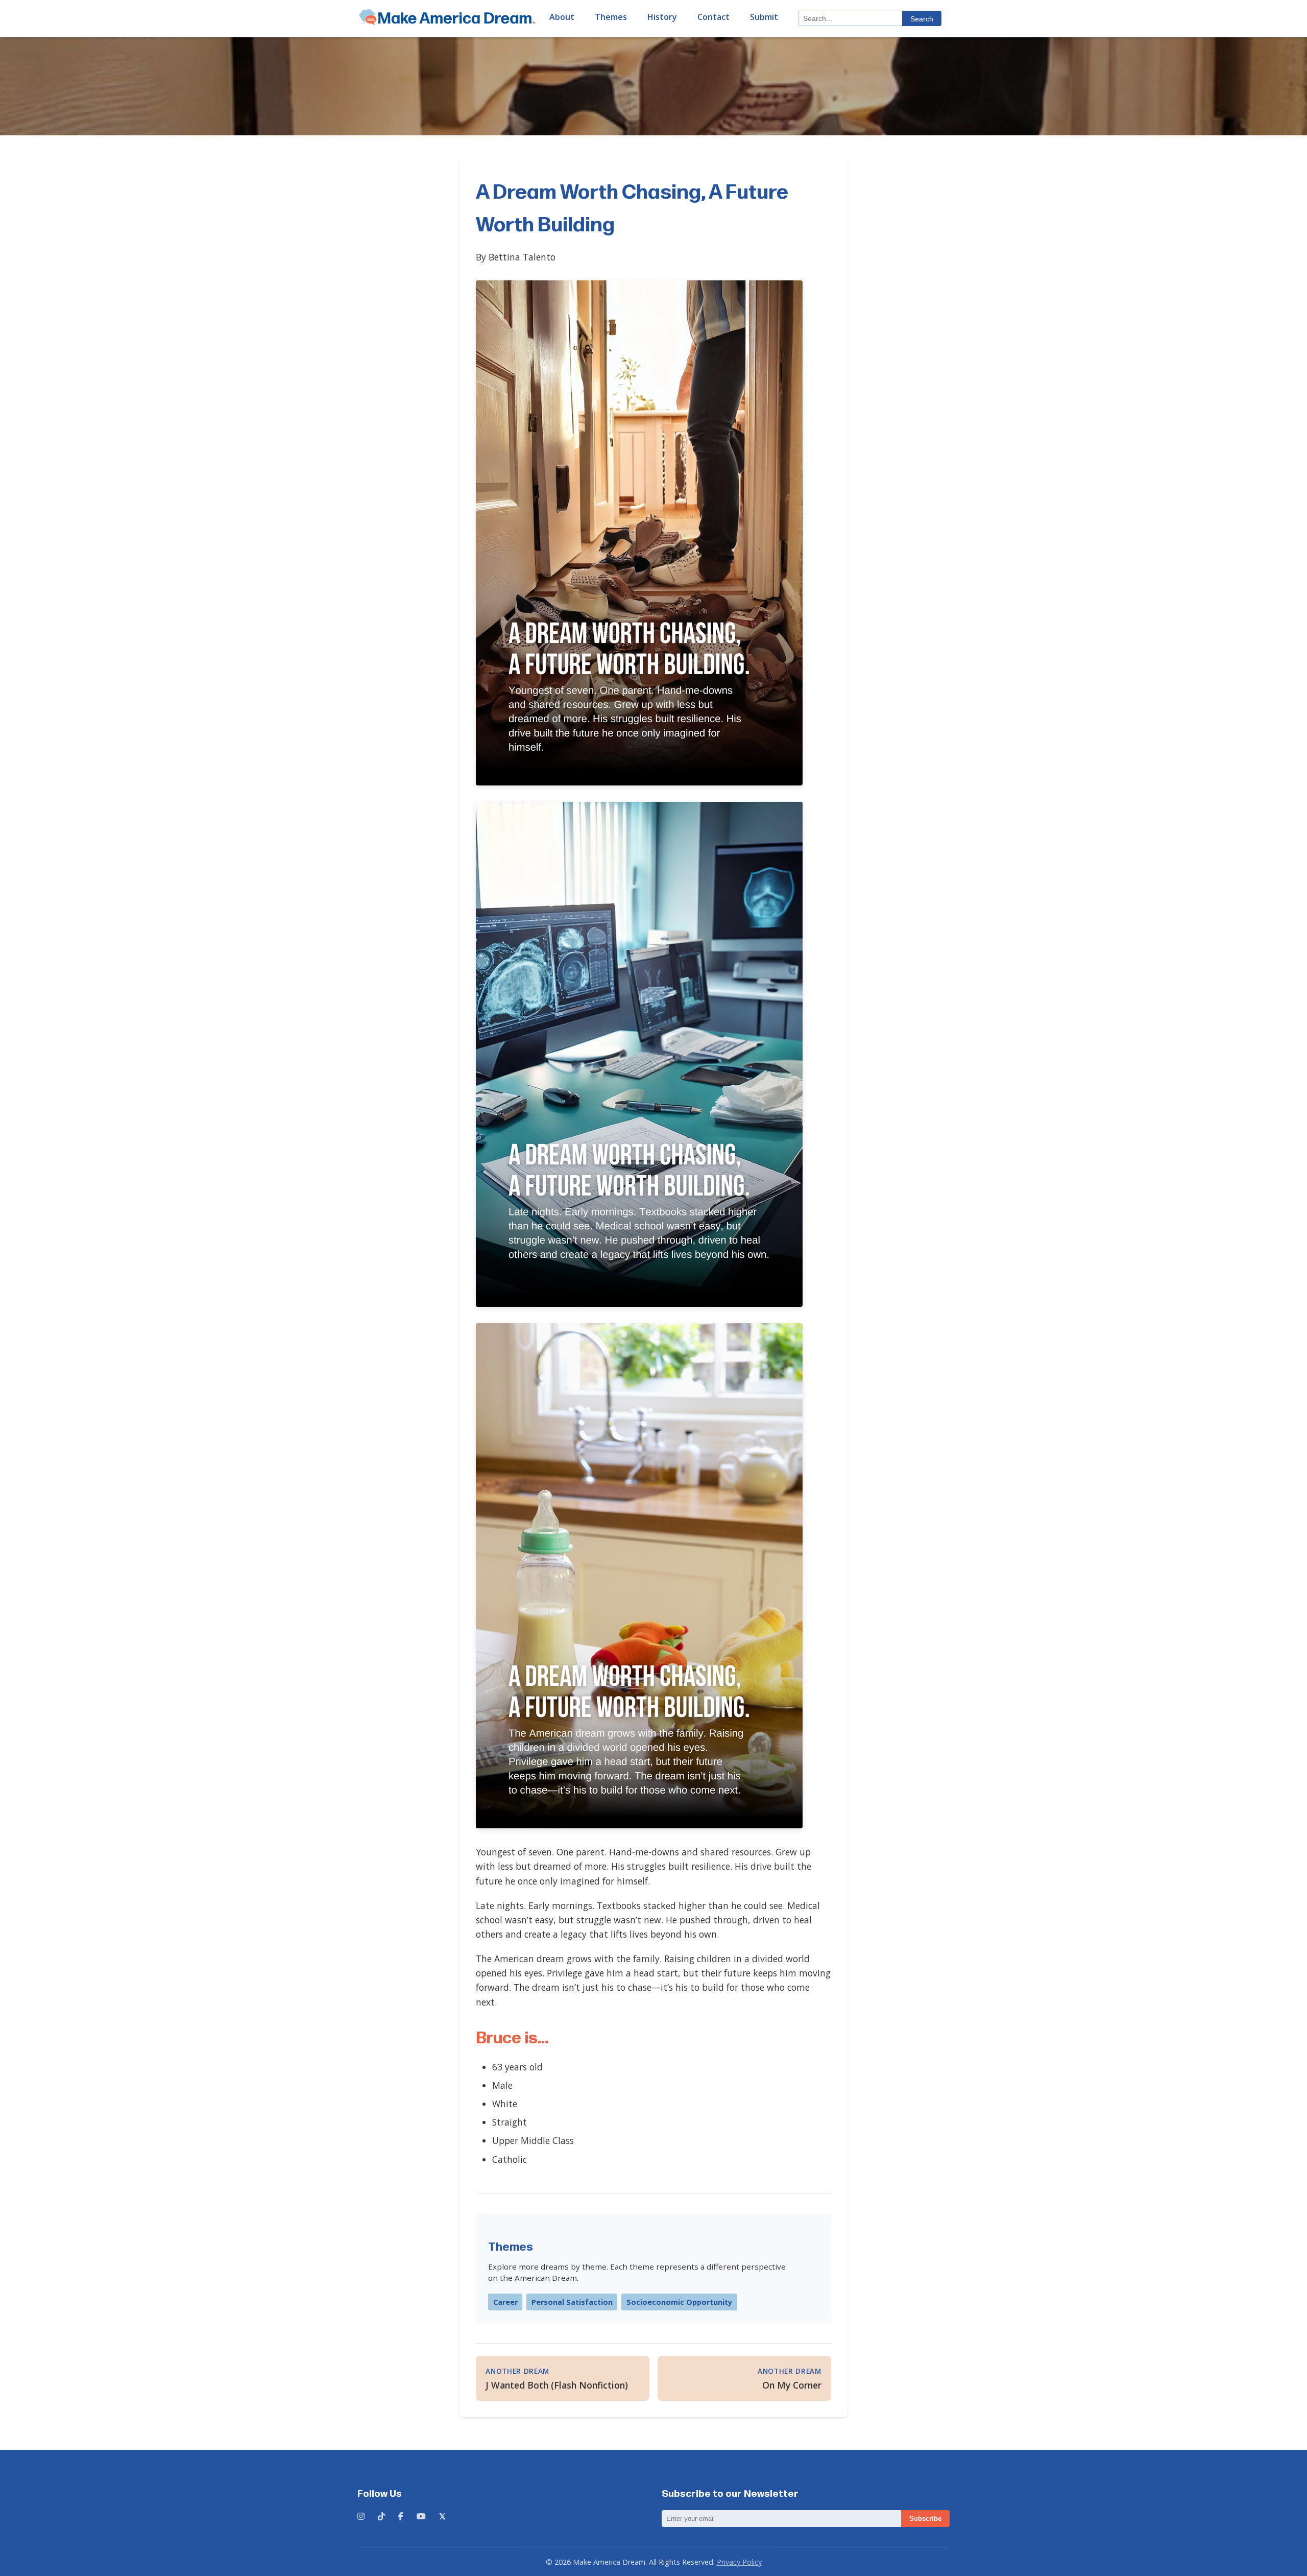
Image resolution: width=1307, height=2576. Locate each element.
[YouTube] (421, 2517)
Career (505, 2302)
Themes (611, 17)
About (562, 17)
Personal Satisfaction (572, 2302)
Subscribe (925, 2519)
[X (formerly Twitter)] (442, 2517)
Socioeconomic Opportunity (679, 2302)
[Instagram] (361, 2517)
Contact (713, 17)
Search (922, 19)
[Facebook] (401, 2517)
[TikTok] (381, 2517)
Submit (764, 17)
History (662, 17)
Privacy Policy (739, 2562)
